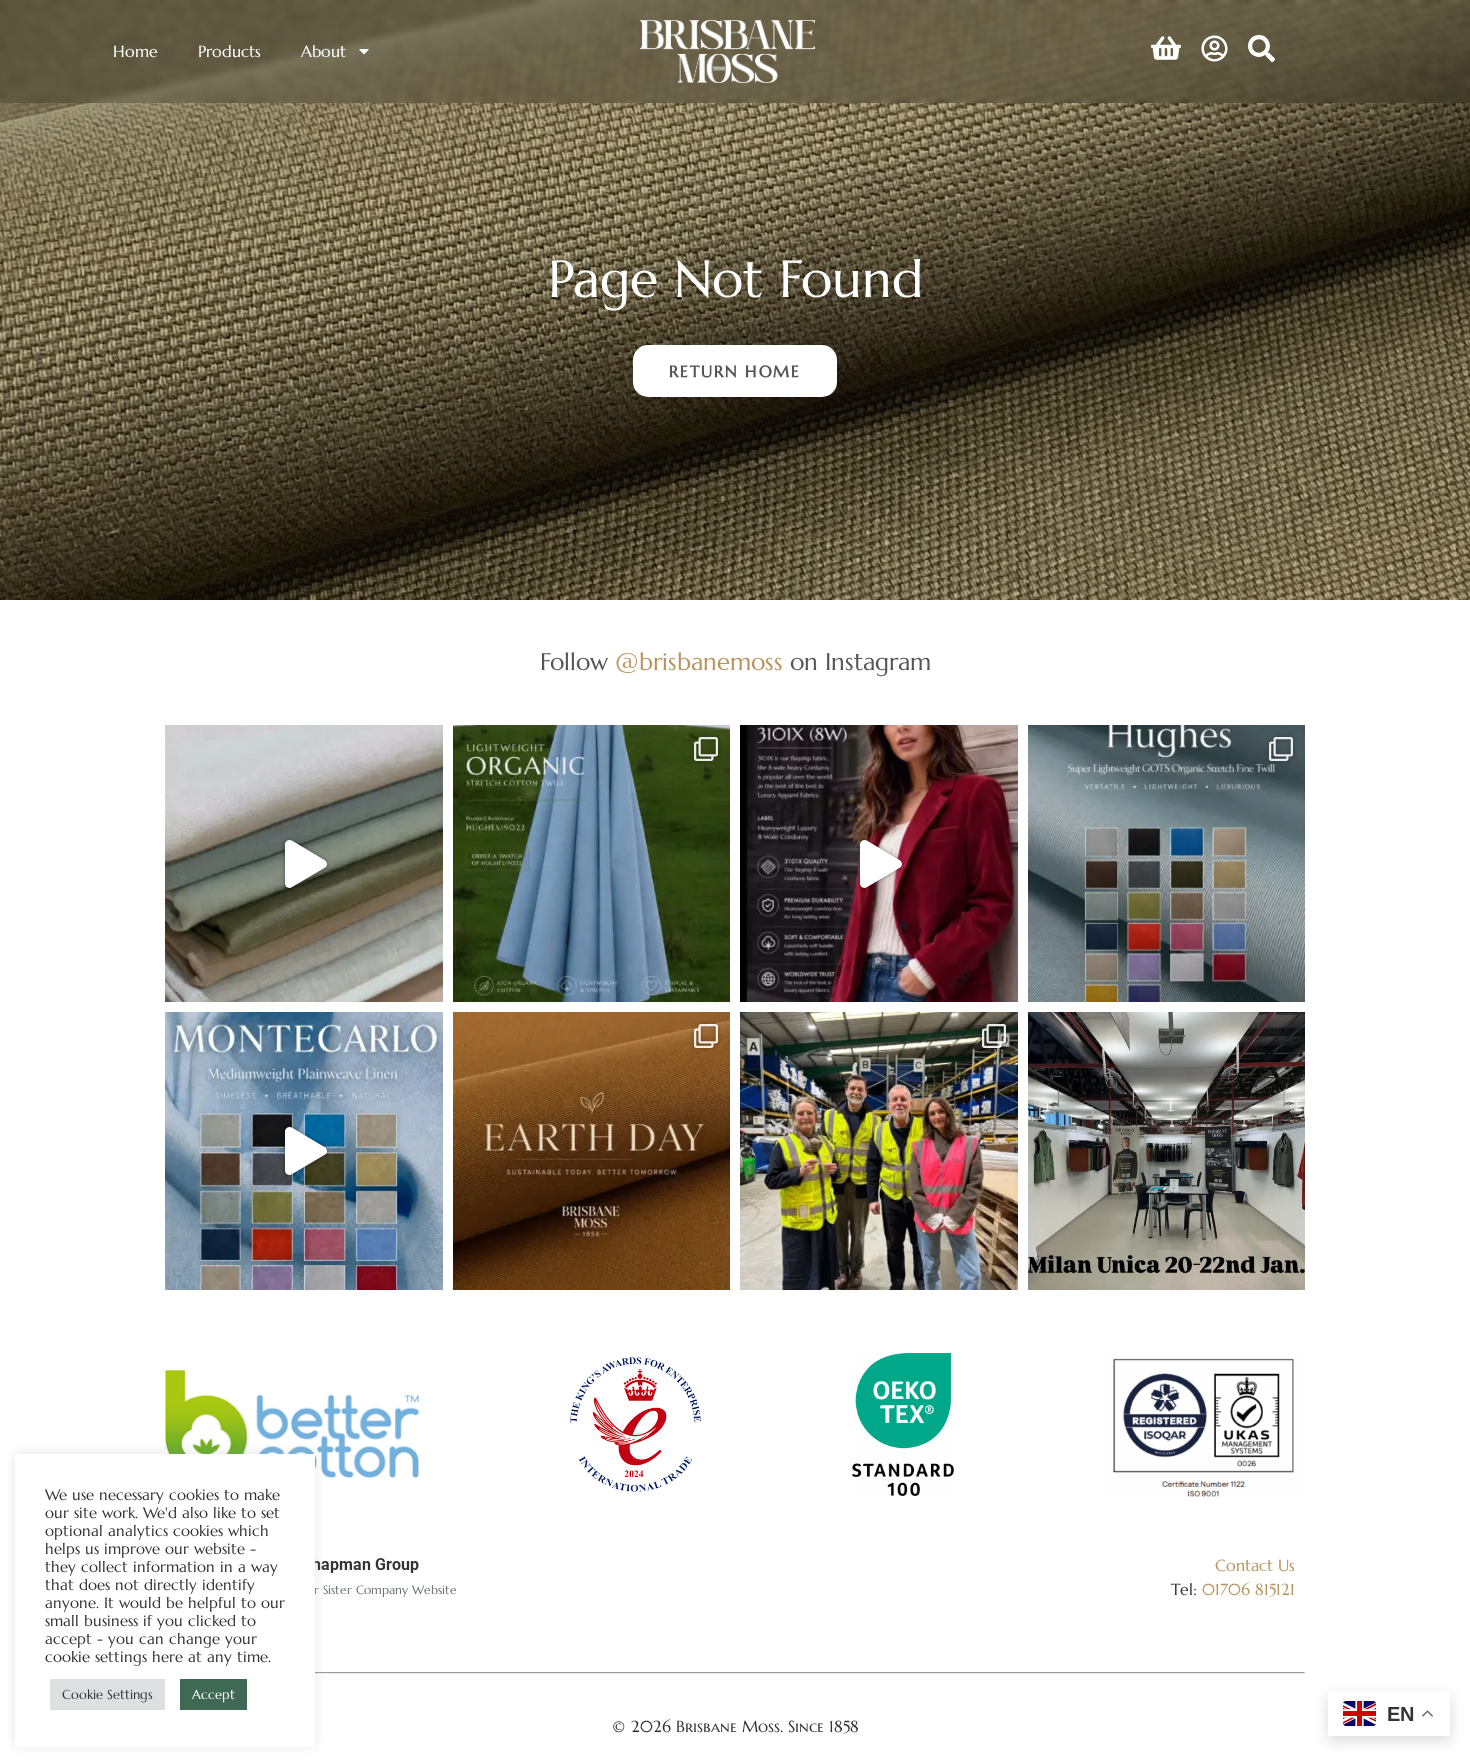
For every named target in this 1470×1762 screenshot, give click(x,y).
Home (135, 51)
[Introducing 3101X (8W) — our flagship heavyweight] (879, 864)
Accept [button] (213, 1694)
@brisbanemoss (699, 662)
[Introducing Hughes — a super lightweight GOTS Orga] (1167, 864)
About (323, 51)
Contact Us (1255, 1565)
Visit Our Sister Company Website (363, 1589)
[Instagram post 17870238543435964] (1167, 1151)
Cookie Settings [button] (107, 1694)
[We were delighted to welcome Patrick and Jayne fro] (879, 1151)
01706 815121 (1248, 1589)
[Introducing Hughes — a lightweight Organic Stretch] (592, 864)
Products (229, 51)
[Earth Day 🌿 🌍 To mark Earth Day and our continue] (592, 1151)
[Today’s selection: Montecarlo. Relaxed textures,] (304, 864)
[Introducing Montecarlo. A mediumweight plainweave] (304, 1151)
